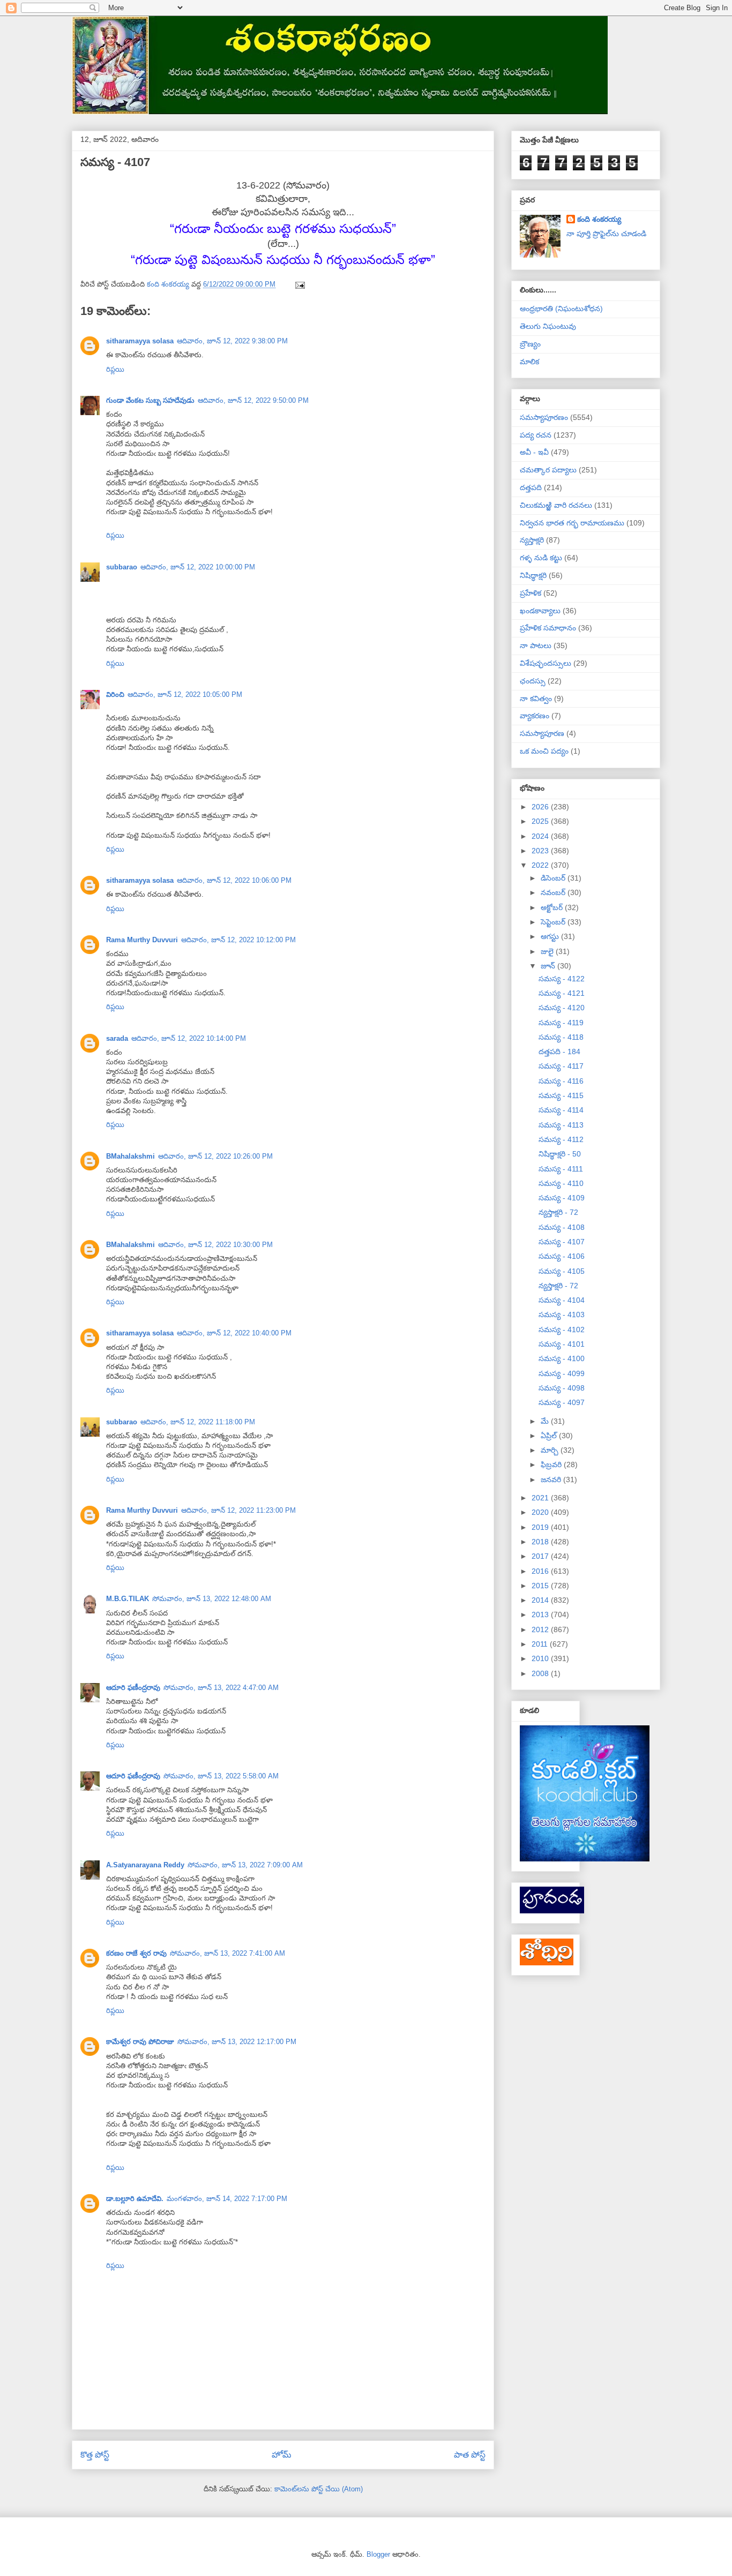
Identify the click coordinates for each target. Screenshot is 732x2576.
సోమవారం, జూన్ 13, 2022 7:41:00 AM (227, 1953)
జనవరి (552, 1479)
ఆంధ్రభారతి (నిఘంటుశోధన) (561, 309)
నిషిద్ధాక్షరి (533, 575)
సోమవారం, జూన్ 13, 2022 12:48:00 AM (212, 1599)
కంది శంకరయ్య (599, 219)
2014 (541, 1600)
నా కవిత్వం (536, 699)
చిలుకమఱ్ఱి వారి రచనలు (556, 505)
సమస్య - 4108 (562, 1227)
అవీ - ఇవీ (534, 452)
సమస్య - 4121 (562, 993)
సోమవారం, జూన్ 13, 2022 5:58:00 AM (221, 1776)
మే (546, 1421)
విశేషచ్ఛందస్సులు (546, 663)
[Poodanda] (552, 1911)
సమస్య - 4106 (562, 1256)
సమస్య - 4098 (562, 1388)
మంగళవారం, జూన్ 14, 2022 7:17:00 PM (227, 2199)
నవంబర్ (554, 892)
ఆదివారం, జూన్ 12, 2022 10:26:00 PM (215, 1156)
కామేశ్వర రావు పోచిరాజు (140, 2042)
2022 (541, 865)
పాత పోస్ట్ (470, 2455)
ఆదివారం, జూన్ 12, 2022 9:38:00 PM (232, 341)
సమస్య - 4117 (561, 1066)
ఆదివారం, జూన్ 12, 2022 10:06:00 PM (234, 880)
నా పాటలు (536, 645)
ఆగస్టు (551, 936)
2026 (541, 807)
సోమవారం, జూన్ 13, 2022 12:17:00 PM (237, 2042)
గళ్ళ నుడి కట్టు (541, 558)
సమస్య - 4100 (562, 1358)
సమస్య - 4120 (562, 1008)
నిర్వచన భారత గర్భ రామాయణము (572, 523)
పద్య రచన (536, 435)
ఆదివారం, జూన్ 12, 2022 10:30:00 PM (215, 1245)
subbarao (122, 567)
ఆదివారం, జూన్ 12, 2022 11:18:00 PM (198, 1422)
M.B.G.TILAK (128, 1599)
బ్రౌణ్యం (530, 344)
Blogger (378, 2554)
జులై (548, 951)
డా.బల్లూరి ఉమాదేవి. (135, 2199)
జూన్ (549, 966)
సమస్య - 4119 (561, 1023)
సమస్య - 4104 (562, 1300)
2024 (541, 836)
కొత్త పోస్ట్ (95, 2455)
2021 (541, 1498)
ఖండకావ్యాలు (540, 611)
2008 (541, 1673)
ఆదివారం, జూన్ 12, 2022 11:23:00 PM (238, 1510)
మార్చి (551, 1450)
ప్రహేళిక (531, 593)
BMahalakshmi (130, 1156)
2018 (541, 1542)
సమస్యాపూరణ (542, 733)
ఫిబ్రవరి (552, 1465)
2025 (541, 821)
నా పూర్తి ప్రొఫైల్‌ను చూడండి (606, 234)
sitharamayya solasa (140, 341)
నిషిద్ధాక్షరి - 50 (560, 1154)
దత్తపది (531, 487)
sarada (117, 1038)
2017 (541, 1556)
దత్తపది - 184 (559, 1052)
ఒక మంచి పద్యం (544, 751)
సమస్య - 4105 (562, 1271)
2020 (541, 1512)
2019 (541, 1527)
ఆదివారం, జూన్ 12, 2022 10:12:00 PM (238, 940)
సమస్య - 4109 (562, 1198)
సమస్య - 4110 (561, 1183)
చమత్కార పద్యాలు (548, 470)
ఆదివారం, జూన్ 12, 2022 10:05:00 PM (185, 694)
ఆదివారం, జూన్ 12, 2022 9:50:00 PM (253, 400)
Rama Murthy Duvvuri (142, 940)
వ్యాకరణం (535, 716)
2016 (541, 1571)
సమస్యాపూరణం (544, 417)
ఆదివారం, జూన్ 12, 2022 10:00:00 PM (198, 567)
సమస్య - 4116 (561, 1081)
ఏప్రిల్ (550, 1436)
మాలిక (529, 362)
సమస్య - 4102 (562, 1330)
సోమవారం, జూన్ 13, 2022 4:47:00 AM (221, 1688)
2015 (541, 1586)
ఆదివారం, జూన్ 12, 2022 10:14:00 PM (189, 1038)
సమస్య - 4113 (561, 1125)
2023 (541, 851)
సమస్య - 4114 (561, 1110)
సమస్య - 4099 (562, 1373)
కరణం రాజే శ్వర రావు (136, 1953)
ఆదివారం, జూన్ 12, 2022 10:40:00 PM (234, 1333)
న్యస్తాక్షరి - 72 (558, 1212)
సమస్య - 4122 (562, 979)
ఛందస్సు (533, 681)
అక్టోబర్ (553, 907)
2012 (541, 1629)
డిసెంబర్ (554, 878)
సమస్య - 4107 (562, 1242)
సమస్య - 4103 (562, 1315)
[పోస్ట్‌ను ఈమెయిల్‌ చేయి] (299, 284)
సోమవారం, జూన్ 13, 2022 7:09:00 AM (245, 1865)
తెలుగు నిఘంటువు (548, 326)
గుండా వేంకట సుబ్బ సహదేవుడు (150, 400)
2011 (541, 1644)
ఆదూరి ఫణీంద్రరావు (133, 1688)
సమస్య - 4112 (561, 1139)
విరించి (115, 694)
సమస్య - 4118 (561, 1037)
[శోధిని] (547, 1963)
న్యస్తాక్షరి (532, 540)
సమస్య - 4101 (562, 1344)
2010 (541, 1658)
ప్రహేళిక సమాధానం (548, 628)
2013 (541, 1614)
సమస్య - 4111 (561, 1169)
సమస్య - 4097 (562, 1402)
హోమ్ (282, 2455)
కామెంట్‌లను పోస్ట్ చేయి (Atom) (319, 2489)
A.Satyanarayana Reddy (145, 1865)
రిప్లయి (115, 369)
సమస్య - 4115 (561, 1095)
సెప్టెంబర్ (554, 922)
